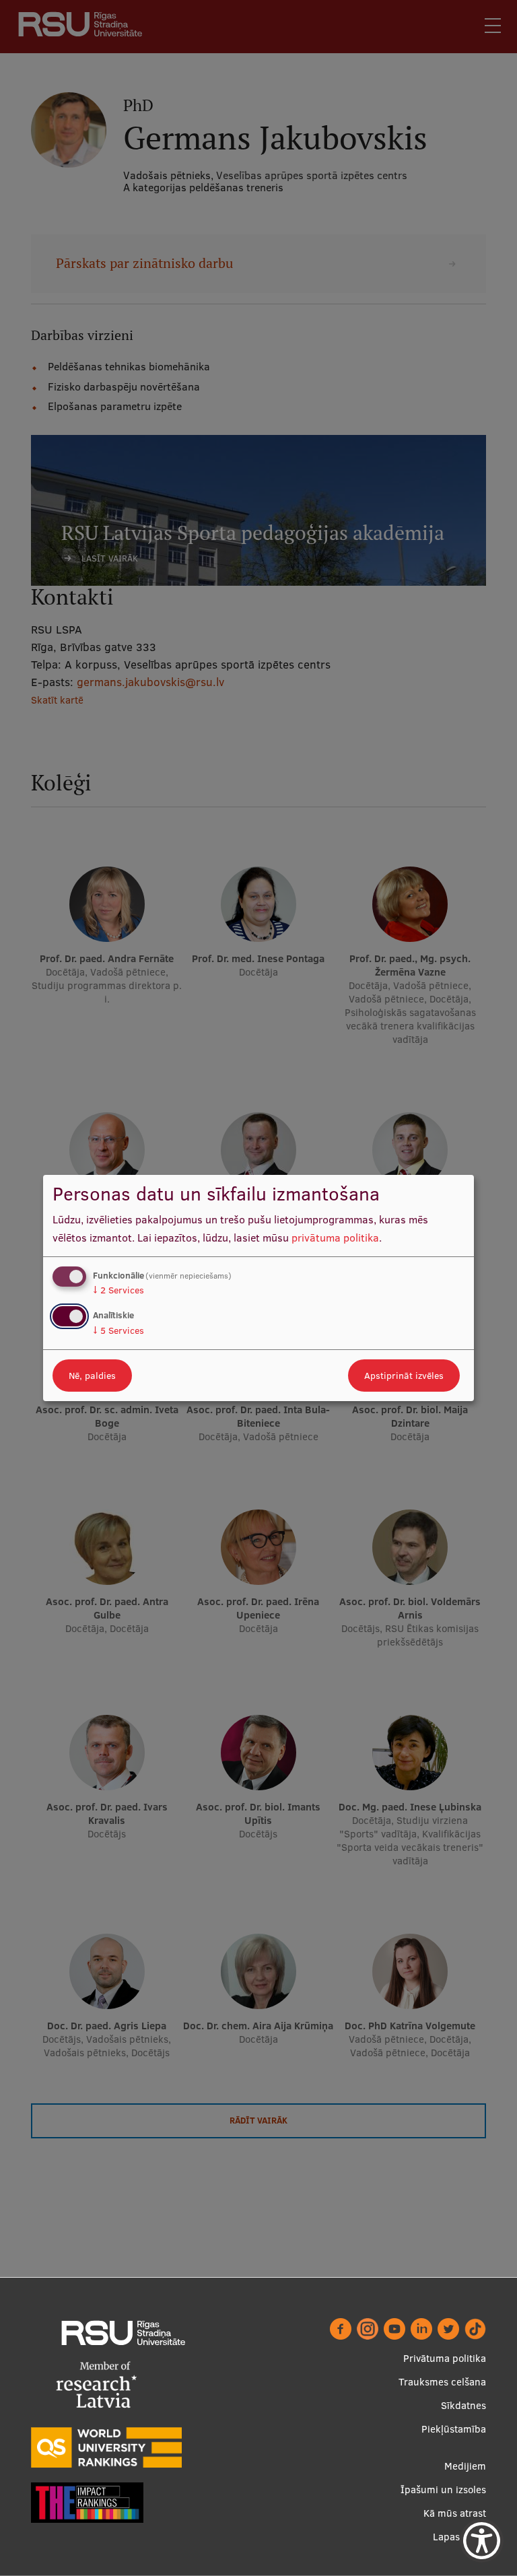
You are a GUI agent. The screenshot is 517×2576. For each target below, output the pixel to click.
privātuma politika (335, 1238)
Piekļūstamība (454, 2429)
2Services (118, 1290)
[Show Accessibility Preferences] (482, 2541)
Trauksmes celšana (442, 2382)
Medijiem (465, 2466)
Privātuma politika (445, 2358)
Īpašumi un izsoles (443, 2489)
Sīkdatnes (463, 2405)
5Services (118, 1330)
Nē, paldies (92, 1376)
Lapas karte (459, 2537)
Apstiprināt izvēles (404, 1376)
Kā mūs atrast (455, 2513)
